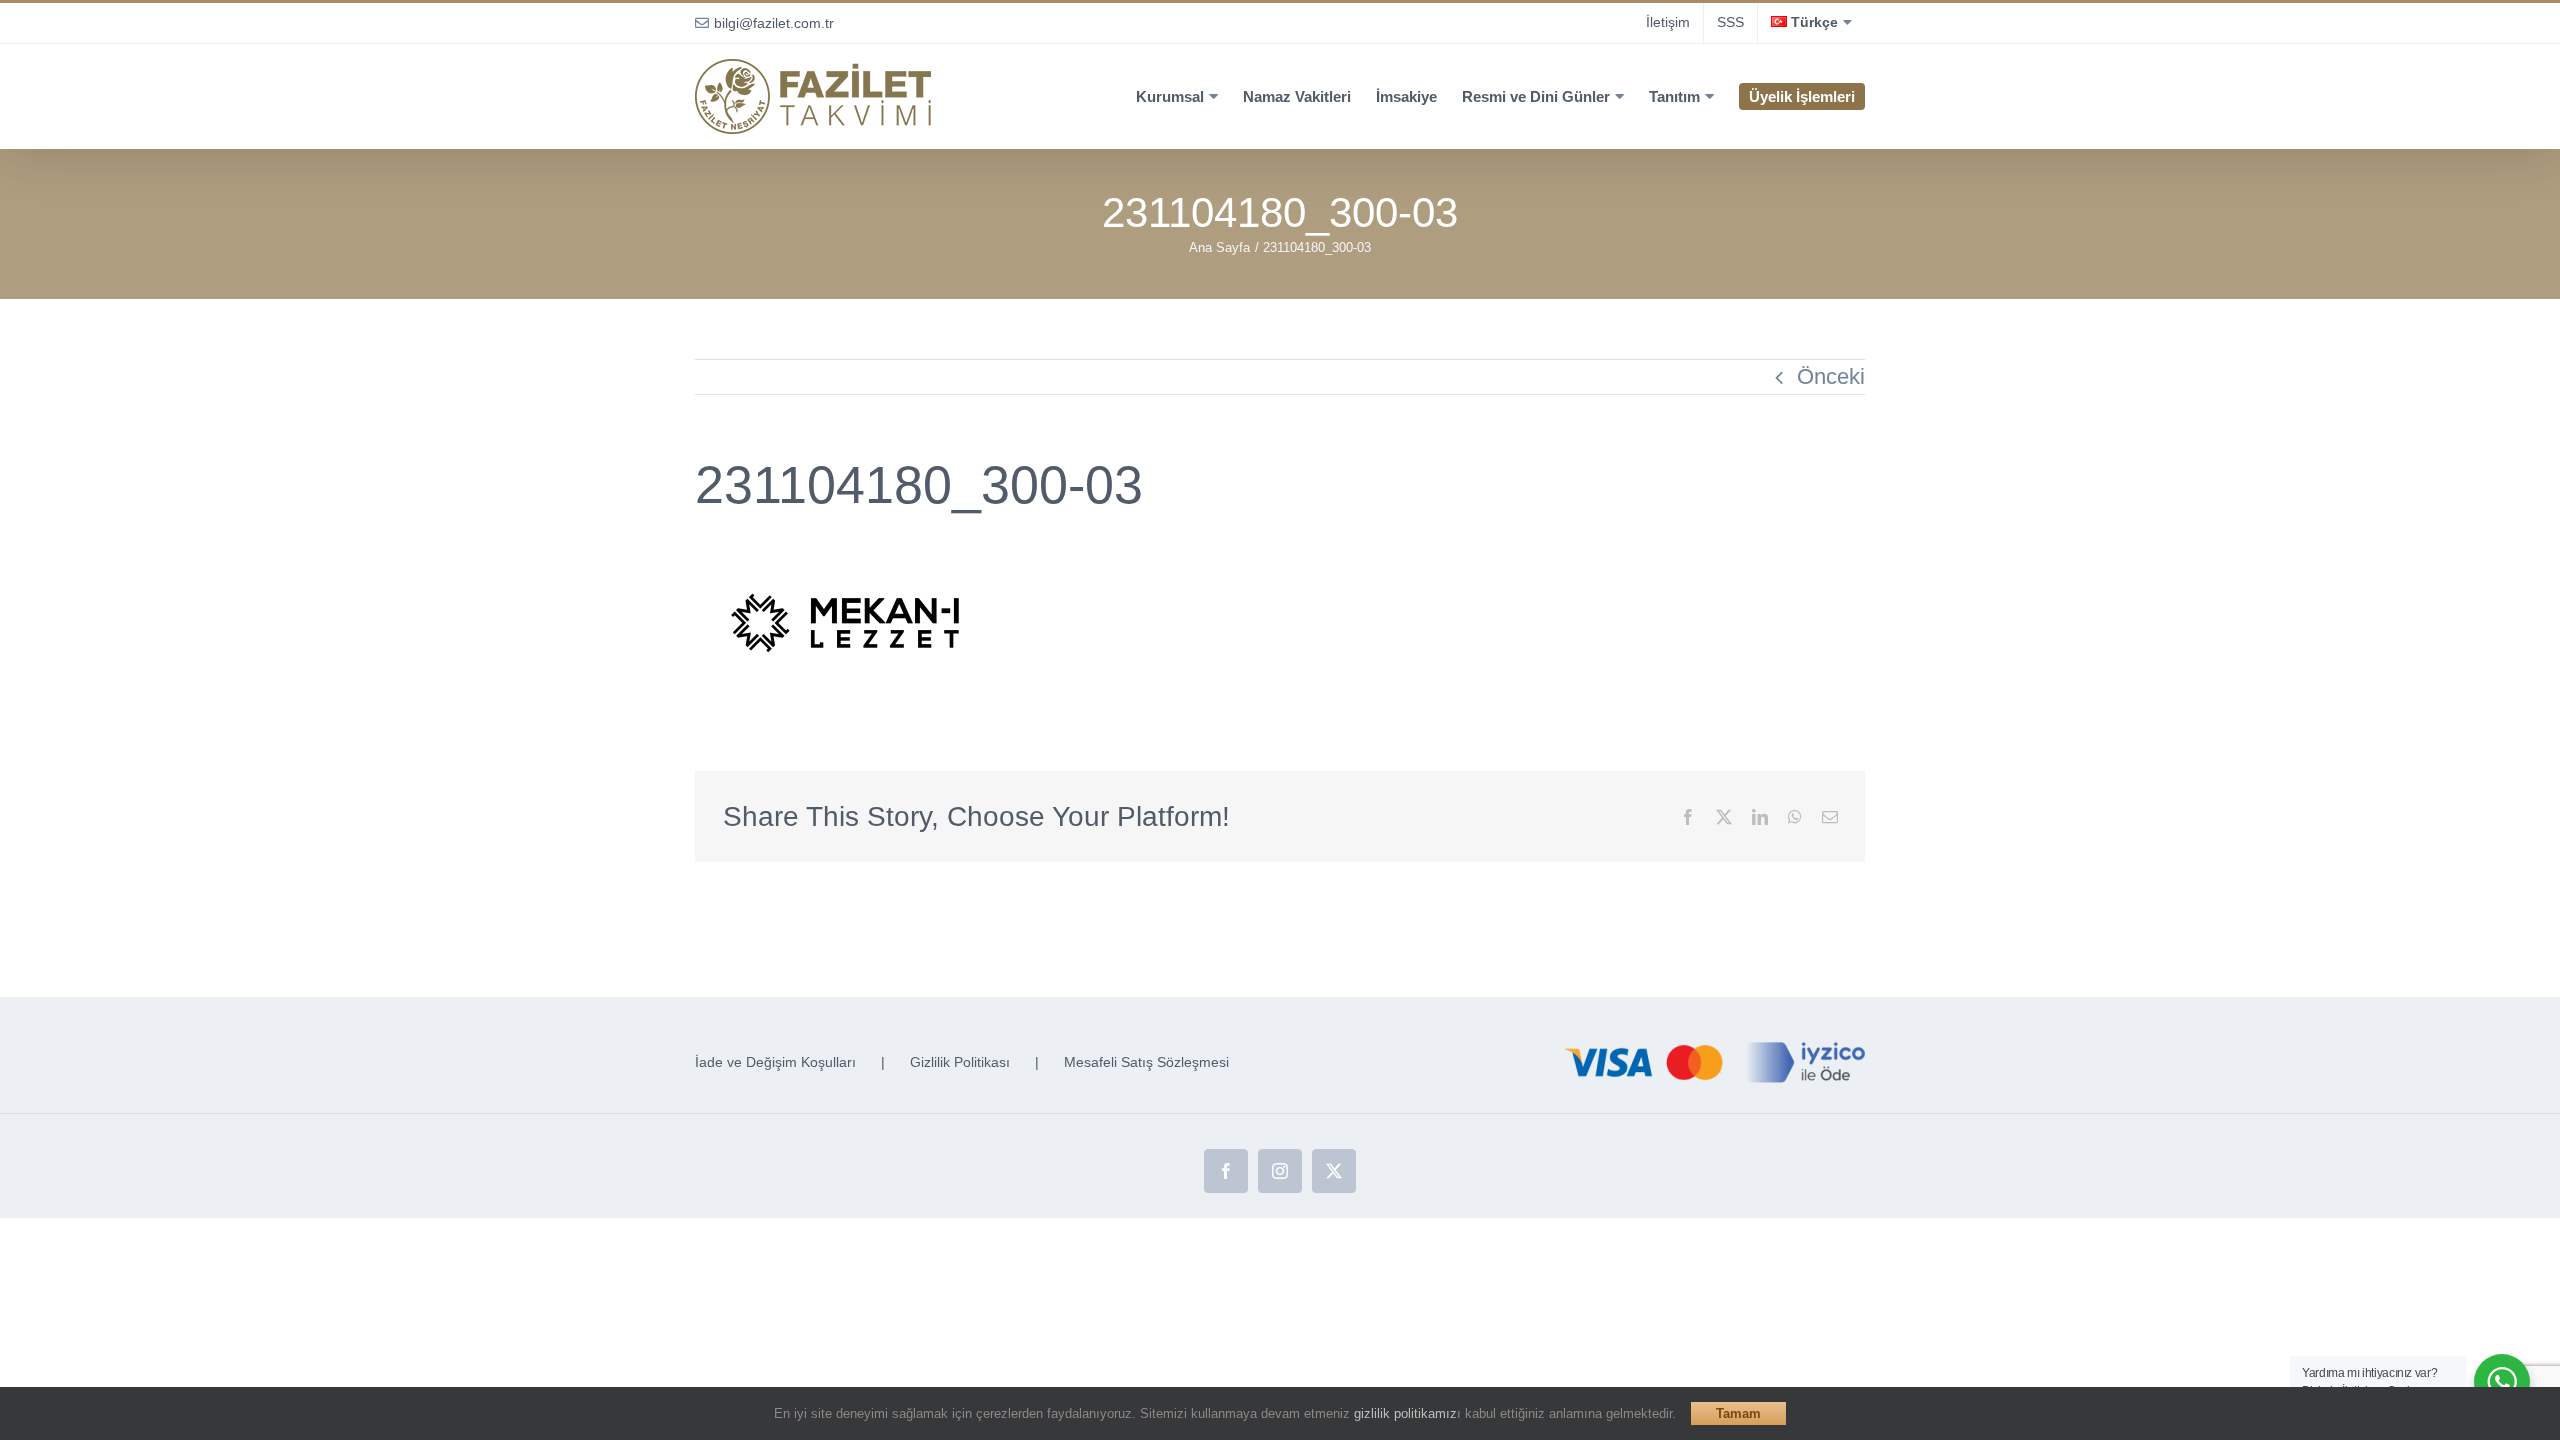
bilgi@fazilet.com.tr (774, 23)
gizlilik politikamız (1405, 1413)
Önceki (1831, 376)
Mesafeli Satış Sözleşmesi (1146, 1062)
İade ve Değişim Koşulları (775, 1062)
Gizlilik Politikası (960, 1062)
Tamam (1738, 1413)
